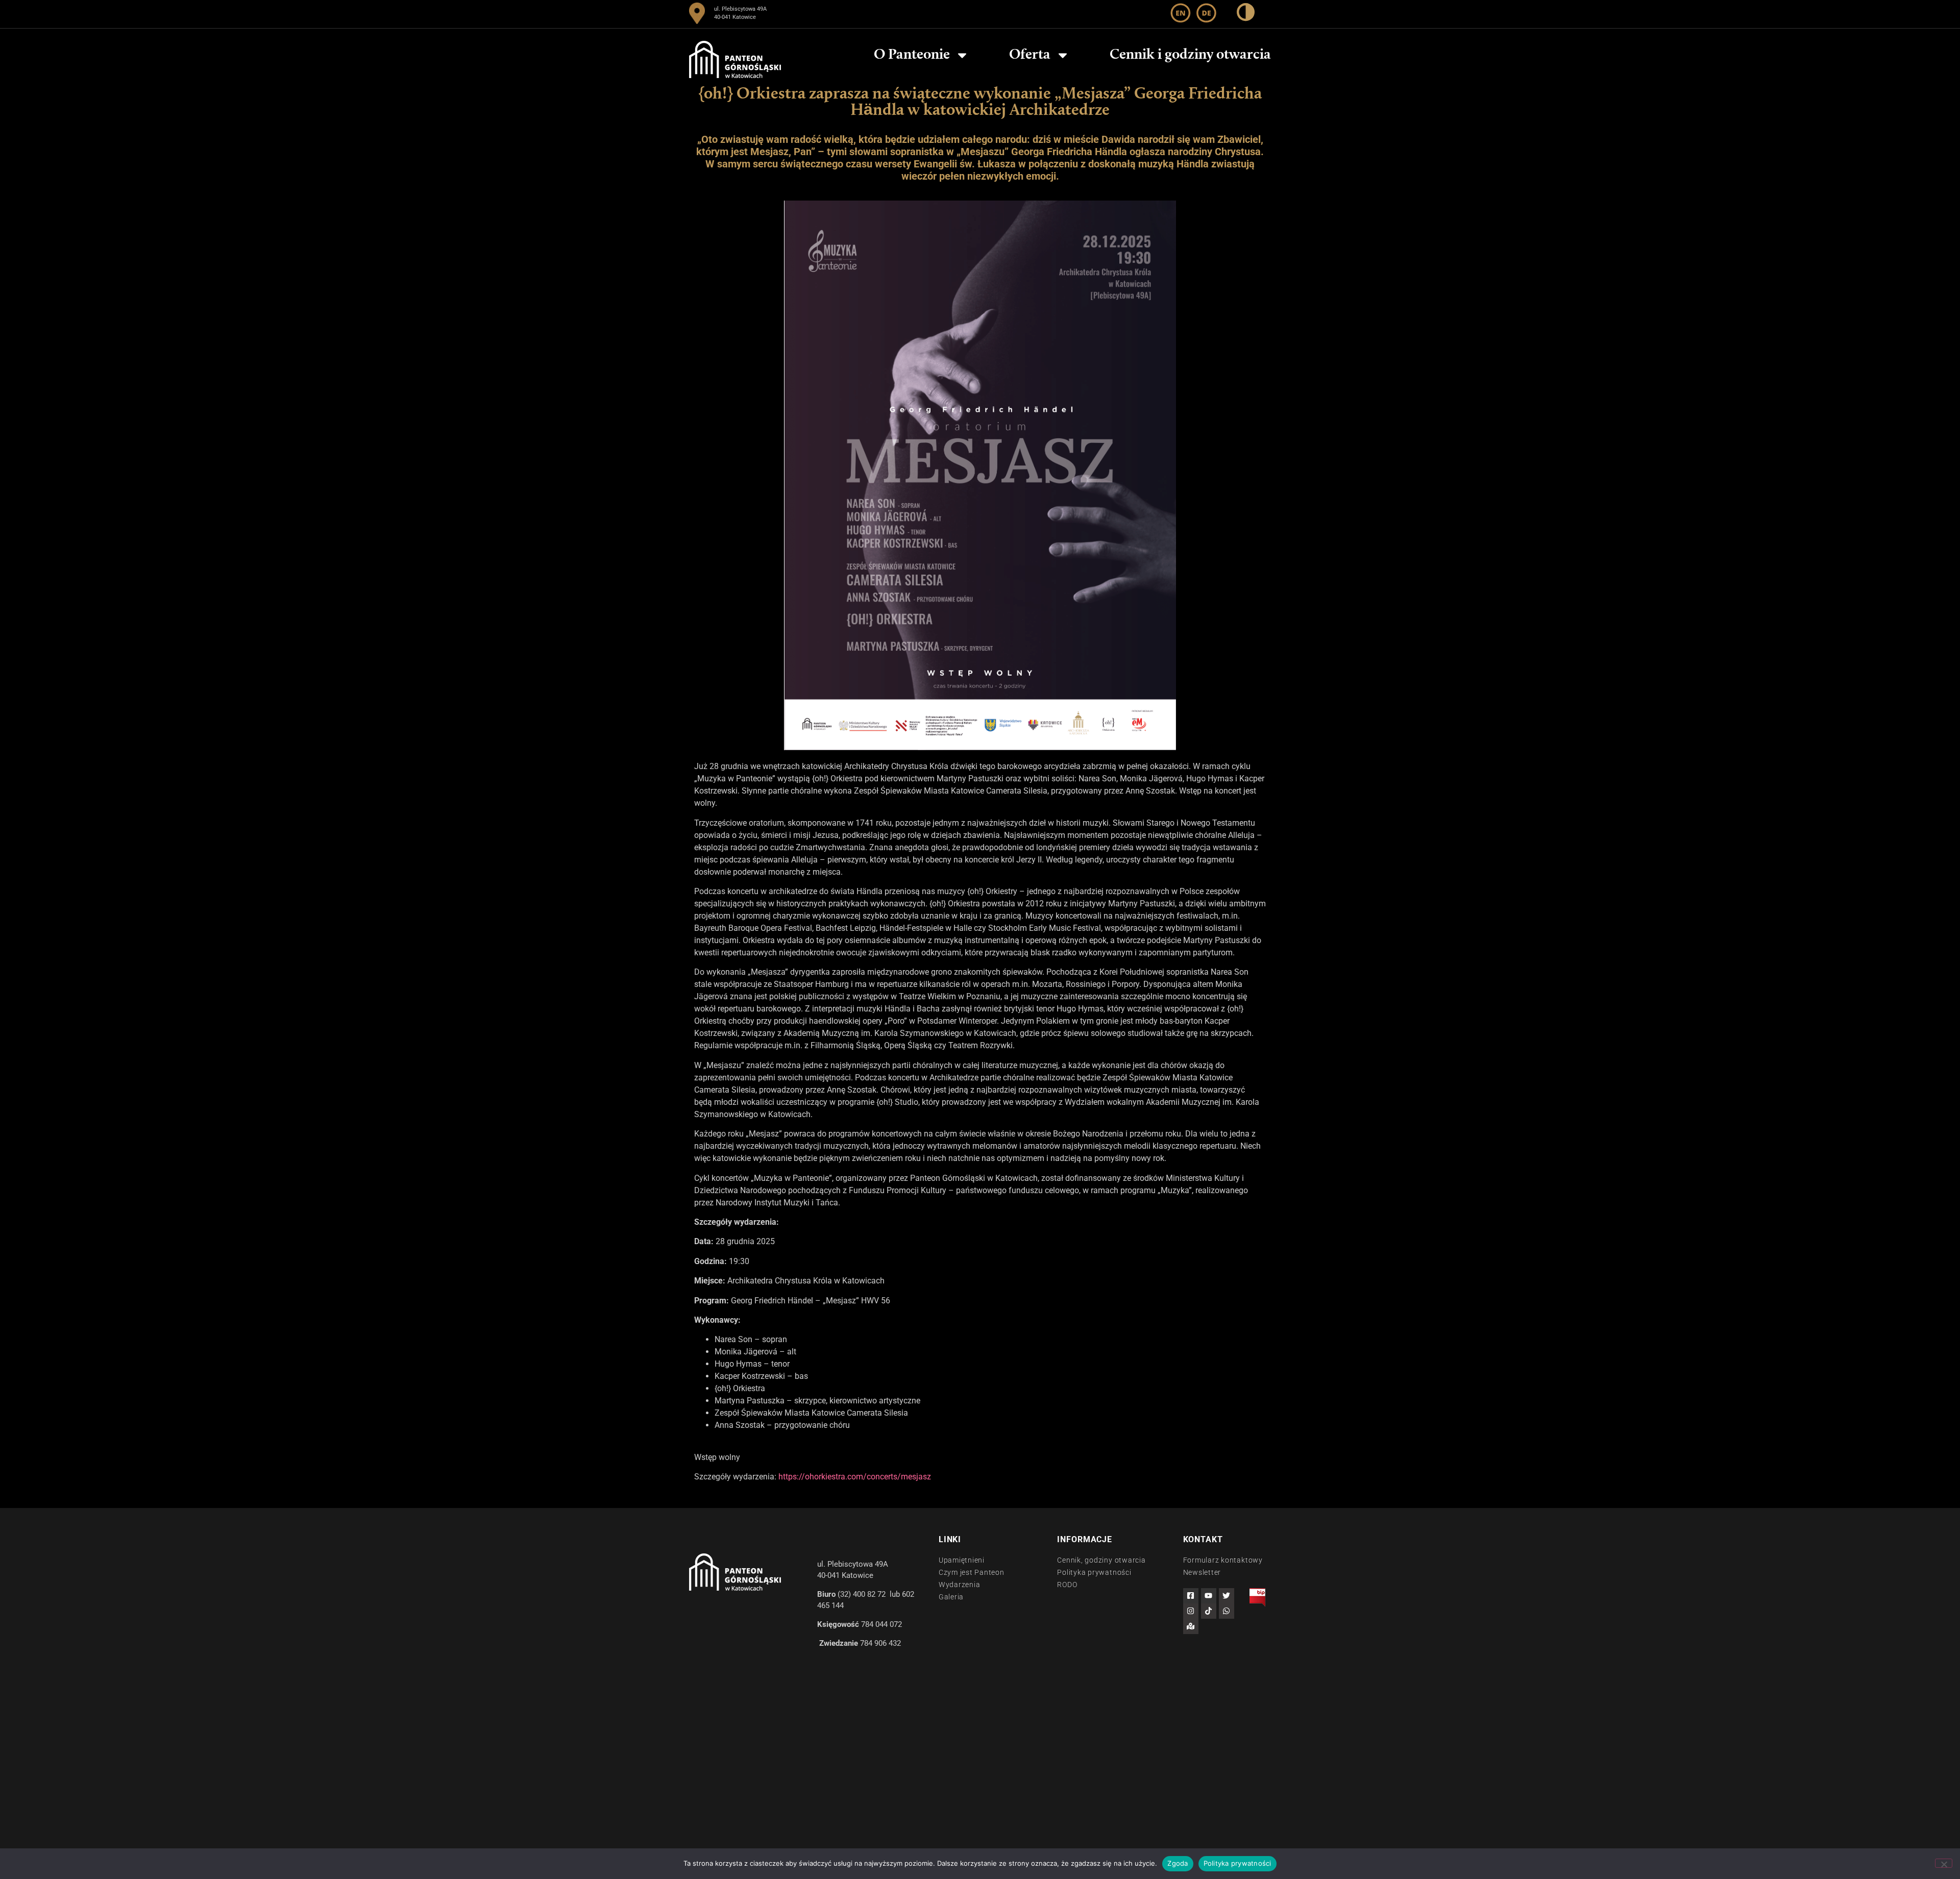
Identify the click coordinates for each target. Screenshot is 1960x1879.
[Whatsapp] (1227, 1611)
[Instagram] (1191, 1611)
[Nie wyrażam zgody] (1944, 1863)
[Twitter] (1227, 1596)
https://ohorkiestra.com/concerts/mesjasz (855, 1477)
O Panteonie (912, 55)
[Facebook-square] (1191, 1596)
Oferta (1030, 55)
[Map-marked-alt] (1191, 1626)
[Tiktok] (1209, 1611)
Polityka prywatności (1238, 1863)
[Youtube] (1209, 1596)
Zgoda (1178, 1863)
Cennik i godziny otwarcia (1190, 55)
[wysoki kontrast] (1246, 13)
